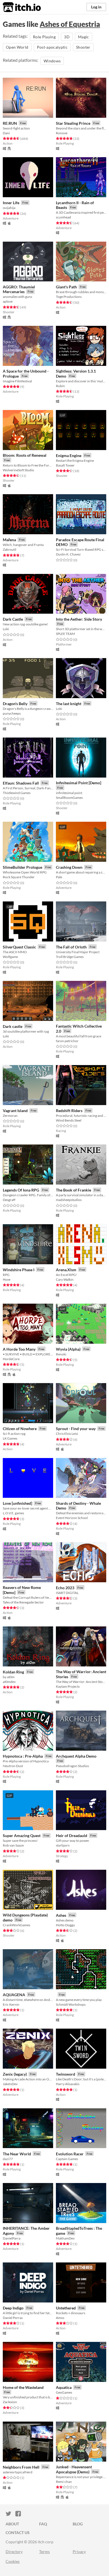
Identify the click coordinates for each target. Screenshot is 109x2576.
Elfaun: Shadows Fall (21, 783)
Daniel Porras (13, 2318)
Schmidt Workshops (71, 2004)
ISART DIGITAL (67, 1593)
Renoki (61, 1354)
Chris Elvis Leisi (67, 1434)
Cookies (13, 2561)
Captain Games (67, 2159)
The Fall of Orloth (71, 947)
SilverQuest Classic (19, 947)
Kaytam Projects (68, 1686)
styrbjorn (63, 1845)
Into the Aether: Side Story (79, 619)
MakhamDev (65, 2238)
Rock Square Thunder (19, 877)
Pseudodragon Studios (72, 1766)
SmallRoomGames (69, 798)
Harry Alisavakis (68, 2084)
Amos (60, 2318)
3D (67, 37)
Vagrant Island (15, 1111)
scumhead (63, 217)
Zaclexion (10, 2402)
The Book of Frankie (74, 1190)
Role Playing (44, 37)
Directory (14, 2552)
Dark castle (13, 1026)
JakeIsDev (10, 2084)
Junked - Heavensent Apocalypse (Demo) (74, 2469)
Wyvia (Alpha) (68, 1349)
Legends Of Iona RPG (21, 1190)
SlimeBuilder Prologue (22, 867)
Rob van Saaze (13, 1845)
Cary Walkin (65, 1279)
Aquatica (64, 2387)
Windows (52, 61)
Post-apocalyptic (52, 47)
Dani (6, 133)
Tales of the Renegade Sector (23, 1602)
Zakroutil (10, 549)
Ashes (61, 1915)
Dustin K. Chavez (68, 554)
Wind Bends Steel (69, 1120)
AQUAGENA (14, 1995)
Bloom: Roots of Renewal (25, 455)
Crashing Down (69, 867)
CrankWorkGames (16, 1925)
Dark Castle (13, 619)
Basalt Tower (65, 465)
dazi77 (8, 2159)
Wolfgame (10, 957)
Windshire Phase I (19, 1270)
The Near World (17, 2154)
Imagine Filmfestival (17, 381)
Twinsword (66, 2074)
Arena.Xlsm (66, 1270)
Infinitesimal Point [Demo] (79, 783)
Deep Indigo (13, 2308)
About (12, 2524)
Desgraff (9, 1200)
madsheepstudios (69, 1200)
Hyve (7, 1279)
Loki (6, 629)
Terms (44, 2552)
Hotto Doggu (65, 1925)
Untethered (66, 2308)
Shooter (83, 47)
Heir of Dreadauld (72, 1836)
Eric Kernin (11, 2004)
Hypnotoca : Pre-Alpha (23, 1756)
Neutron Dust (13, 1766)
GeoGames (64, 2392)
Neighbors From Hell (21, 2467)
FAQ (43, 2524)
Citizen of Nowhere (20, 1429)
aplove (8, 301)
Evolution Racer (70, 2154)
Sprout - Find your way (76, 1429)
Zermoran (10, 1116)
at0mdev (9, 1682)
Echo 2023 (65, 1588)
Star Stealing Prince (73, 123)
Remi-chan (64, 2482)
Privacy (79, 2552)
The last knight (69, 704)
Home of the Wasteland (23, 2387)
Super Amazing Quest (22, 1836)
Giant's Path (66, 287)
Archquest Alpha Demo (76, 1756)
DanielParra (12, 2238)
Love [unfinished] (17, 1503)
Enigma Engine (69, 455)
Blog (78, 2524)
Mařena (9, 540)
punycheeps (12, 713)
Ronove (62, 133)
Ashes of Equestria (70, 24)
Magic (84, 37)
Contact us (18, 2533)
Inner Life (11, 203)
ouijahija (9, 208)
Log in (96, 7)
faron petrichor (67, 1041)
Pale (59, 877)
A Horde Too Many (19, 1349)
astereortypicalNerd (18, 2472)
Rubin (60, 386)
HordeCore (11, 1359)
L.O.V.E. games (13, 1513)
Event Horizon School (72, 1518)
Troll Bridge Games (70, 957)
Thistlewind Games (17, 793)
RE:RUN (10, 123)
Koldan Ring (13, 1672)
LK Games (10, 1438)
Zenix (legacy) (15, 2074)
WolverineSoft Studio (18, 470)
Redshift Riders (69, 1111)
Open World (17, 47)
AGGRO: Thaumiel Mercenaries (19, 289)
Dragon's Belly (15, 704)
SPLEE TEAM (65, 634)
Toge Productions (69, 297)
